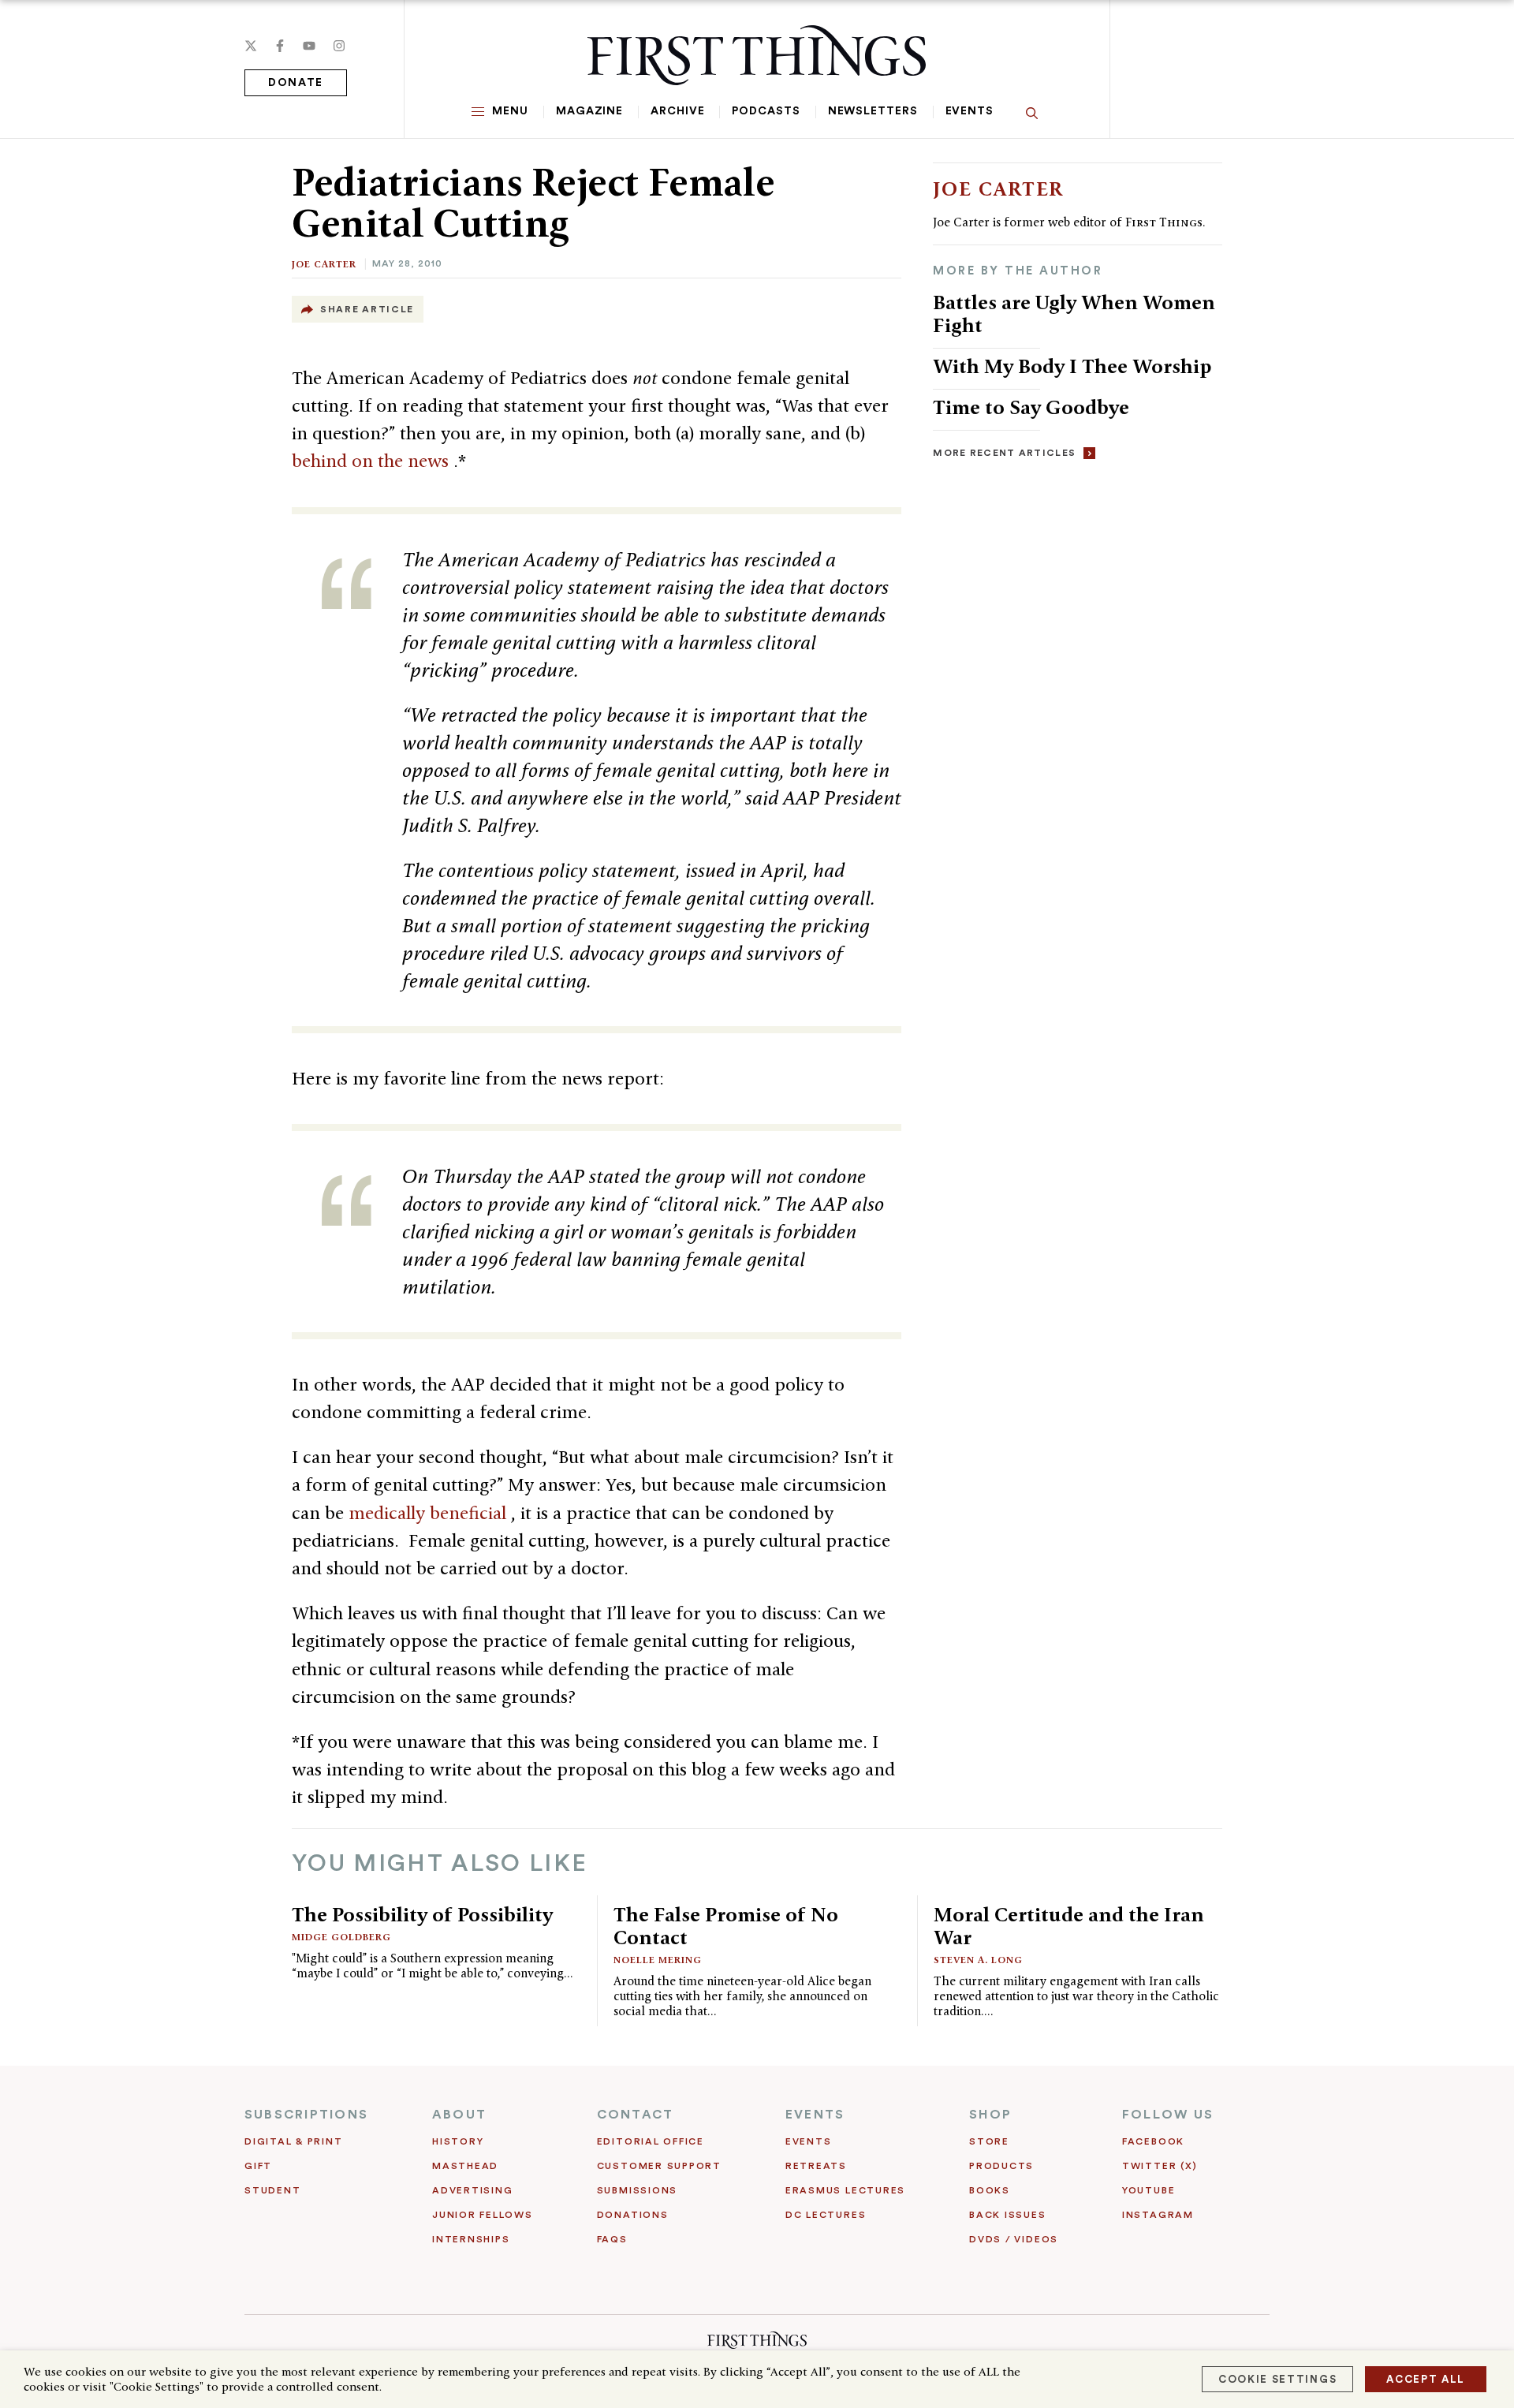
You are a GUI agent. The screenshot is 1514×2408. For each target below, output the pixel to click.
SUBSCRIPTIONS (306, 2115)
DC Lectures (826, 2215)
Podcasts (766, 111)
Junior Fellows (483, 2215)
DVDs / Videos (1014, 2239)
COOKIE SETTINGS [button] (1277, 2379)
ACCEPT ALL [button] (1426, 2379)
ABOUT (459, 2115)
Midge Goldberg (341, 1937)
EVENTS (815, 2115)
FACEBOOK (1153, 2141)
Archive (677, 111)
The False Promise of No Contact (726, 1926)
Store (989, 2141)
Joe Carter (324, 264)
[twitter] (251, 46)
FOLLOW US (1168, 2115)
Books (990, 2190)
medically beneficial (430, 1513)
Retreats (816, 2166)
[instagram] (339, 46)
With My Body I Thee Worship (1072, 366)
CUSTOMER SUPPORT (659, 2166)
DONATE (296, 83)
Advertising (472, 2190)
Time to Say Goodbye (1031, 407)
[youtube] (309, 46)
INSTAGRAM (1158, 2215)
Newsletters (873, 111)
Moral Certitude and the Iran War (1069, 1926)
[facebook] (280, 46)
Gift (258, 2166)
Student (272, 2190)
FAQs (612, 2239)
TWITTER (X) (1160, 2166)
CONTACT (636, 2115)
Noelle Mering (658, 1960)
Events (970, 111)
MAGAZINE (589, 111)
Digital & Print (294, 2141)
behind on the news (373, 461)
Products (1001, 2166)
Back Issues (1007, 2215)
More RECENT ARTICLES (1004, 453)
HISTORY (458, 2141)
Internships (471, 2239)
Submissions (637, 2190)
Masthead (465, 2166)
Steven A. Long (978, 1960)
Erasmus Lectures (845, 2190)
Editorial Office (651, 2141)
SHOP (990, 2115)
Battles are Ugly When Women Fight (1074, 314)
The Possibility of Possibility (422, 1914)
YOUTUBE (1149, 2190)
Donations (633, 2215)
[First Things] (757, 55)
